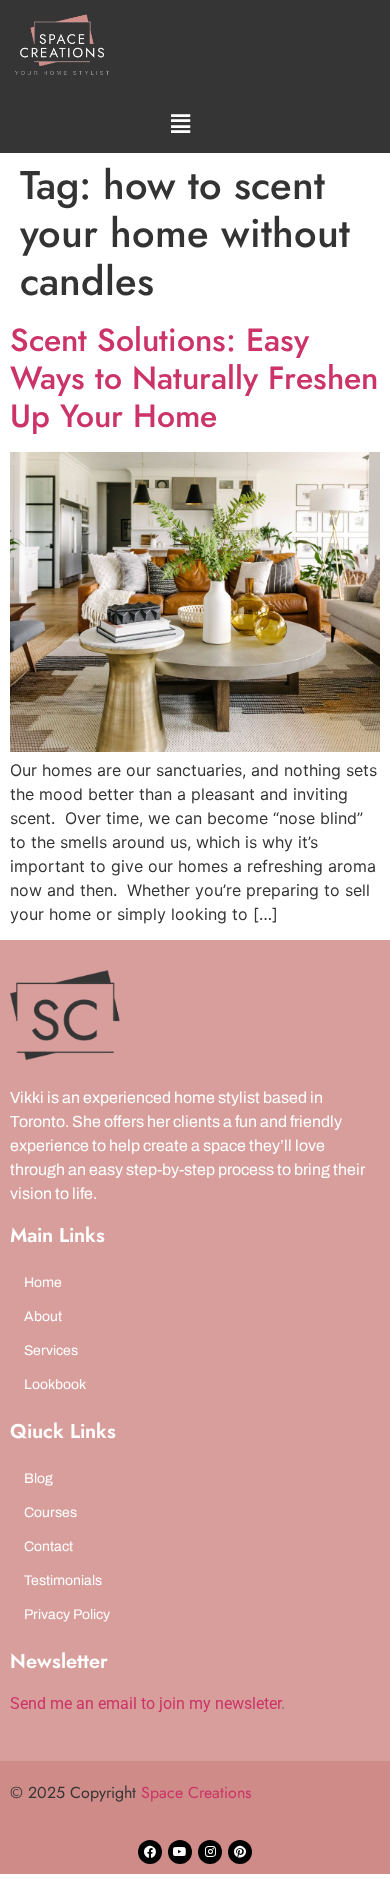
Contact (48, 1546)
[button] (180, 123)
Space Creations (196, 1792)
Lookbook (55, 1384)
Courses (50, 1512)
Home (43, 1282)
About (43, 1316)
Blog (38, 1478)
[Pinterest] (240, 1852)
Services (51, 1350)
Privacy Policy (67, 1614)
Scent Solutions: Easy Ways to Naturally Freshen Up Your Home (194, 378)
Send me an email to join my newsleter (145, 1703)
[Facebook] (150, 1852)
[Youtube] (180, 1852)
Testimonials (63, 1580)
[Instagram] (210, 1852)
